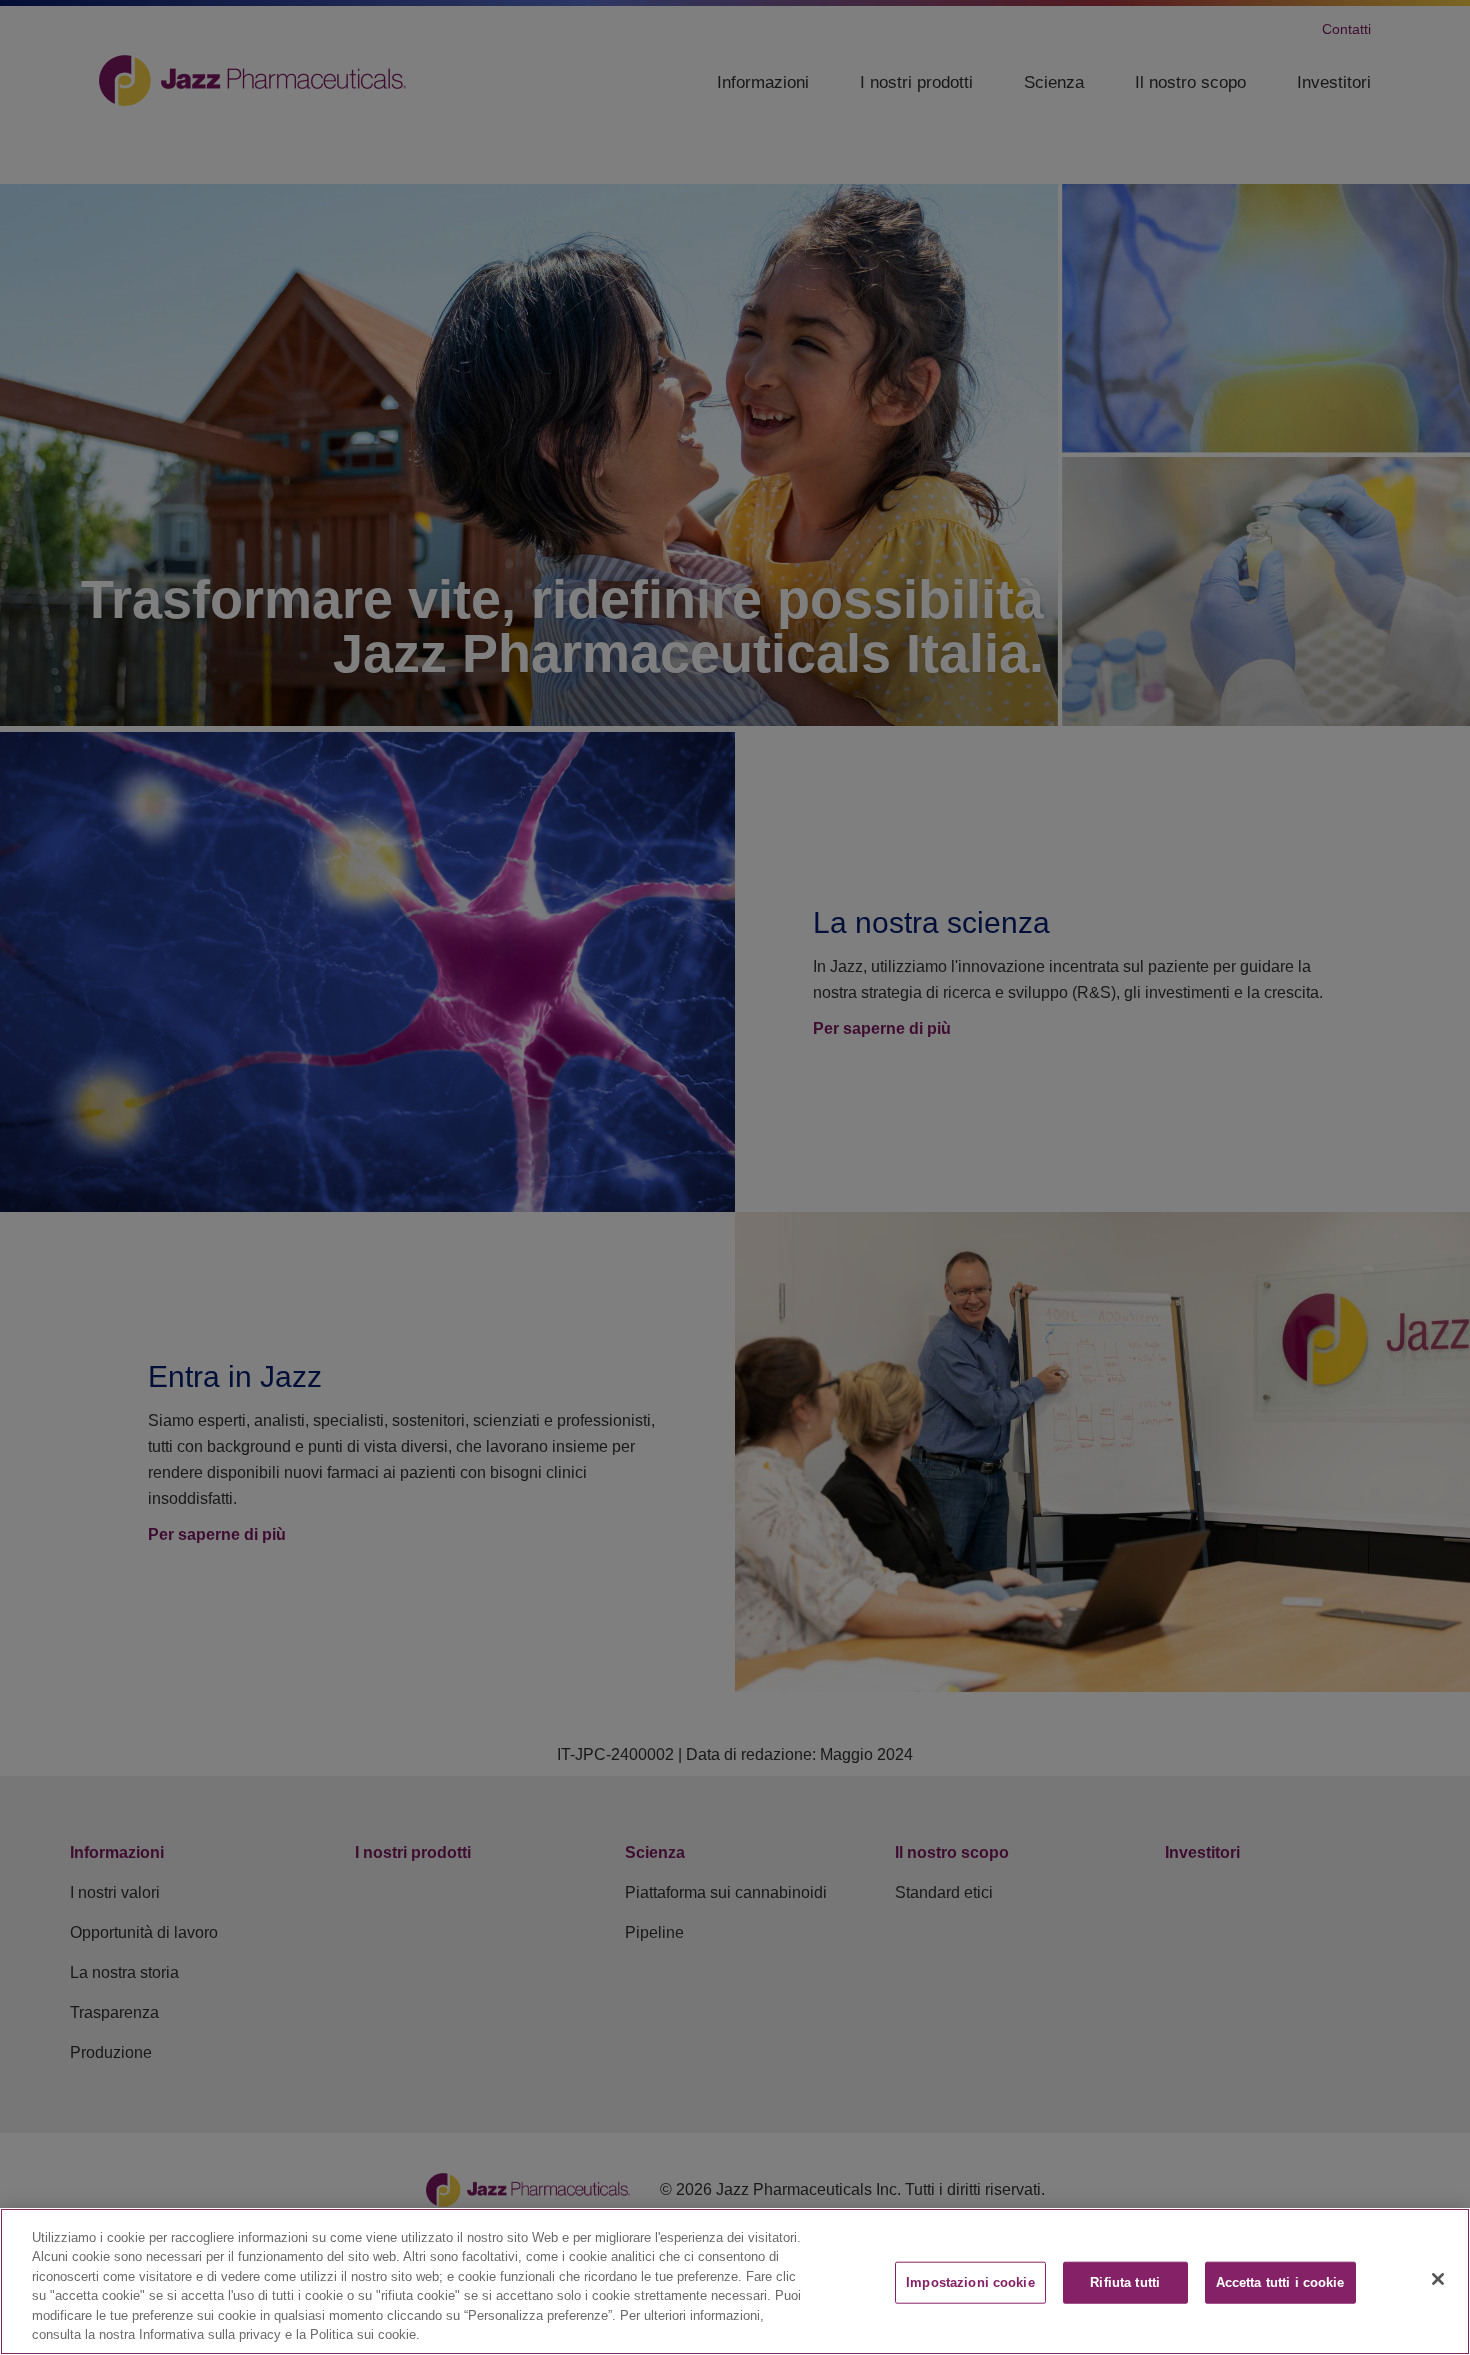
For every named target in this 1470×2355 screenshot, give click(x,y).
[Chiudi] (1438, 2279)
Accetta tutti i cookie (1280, 2282)
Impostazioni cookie (970, 2282)
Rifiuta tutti (1125, 2282)
